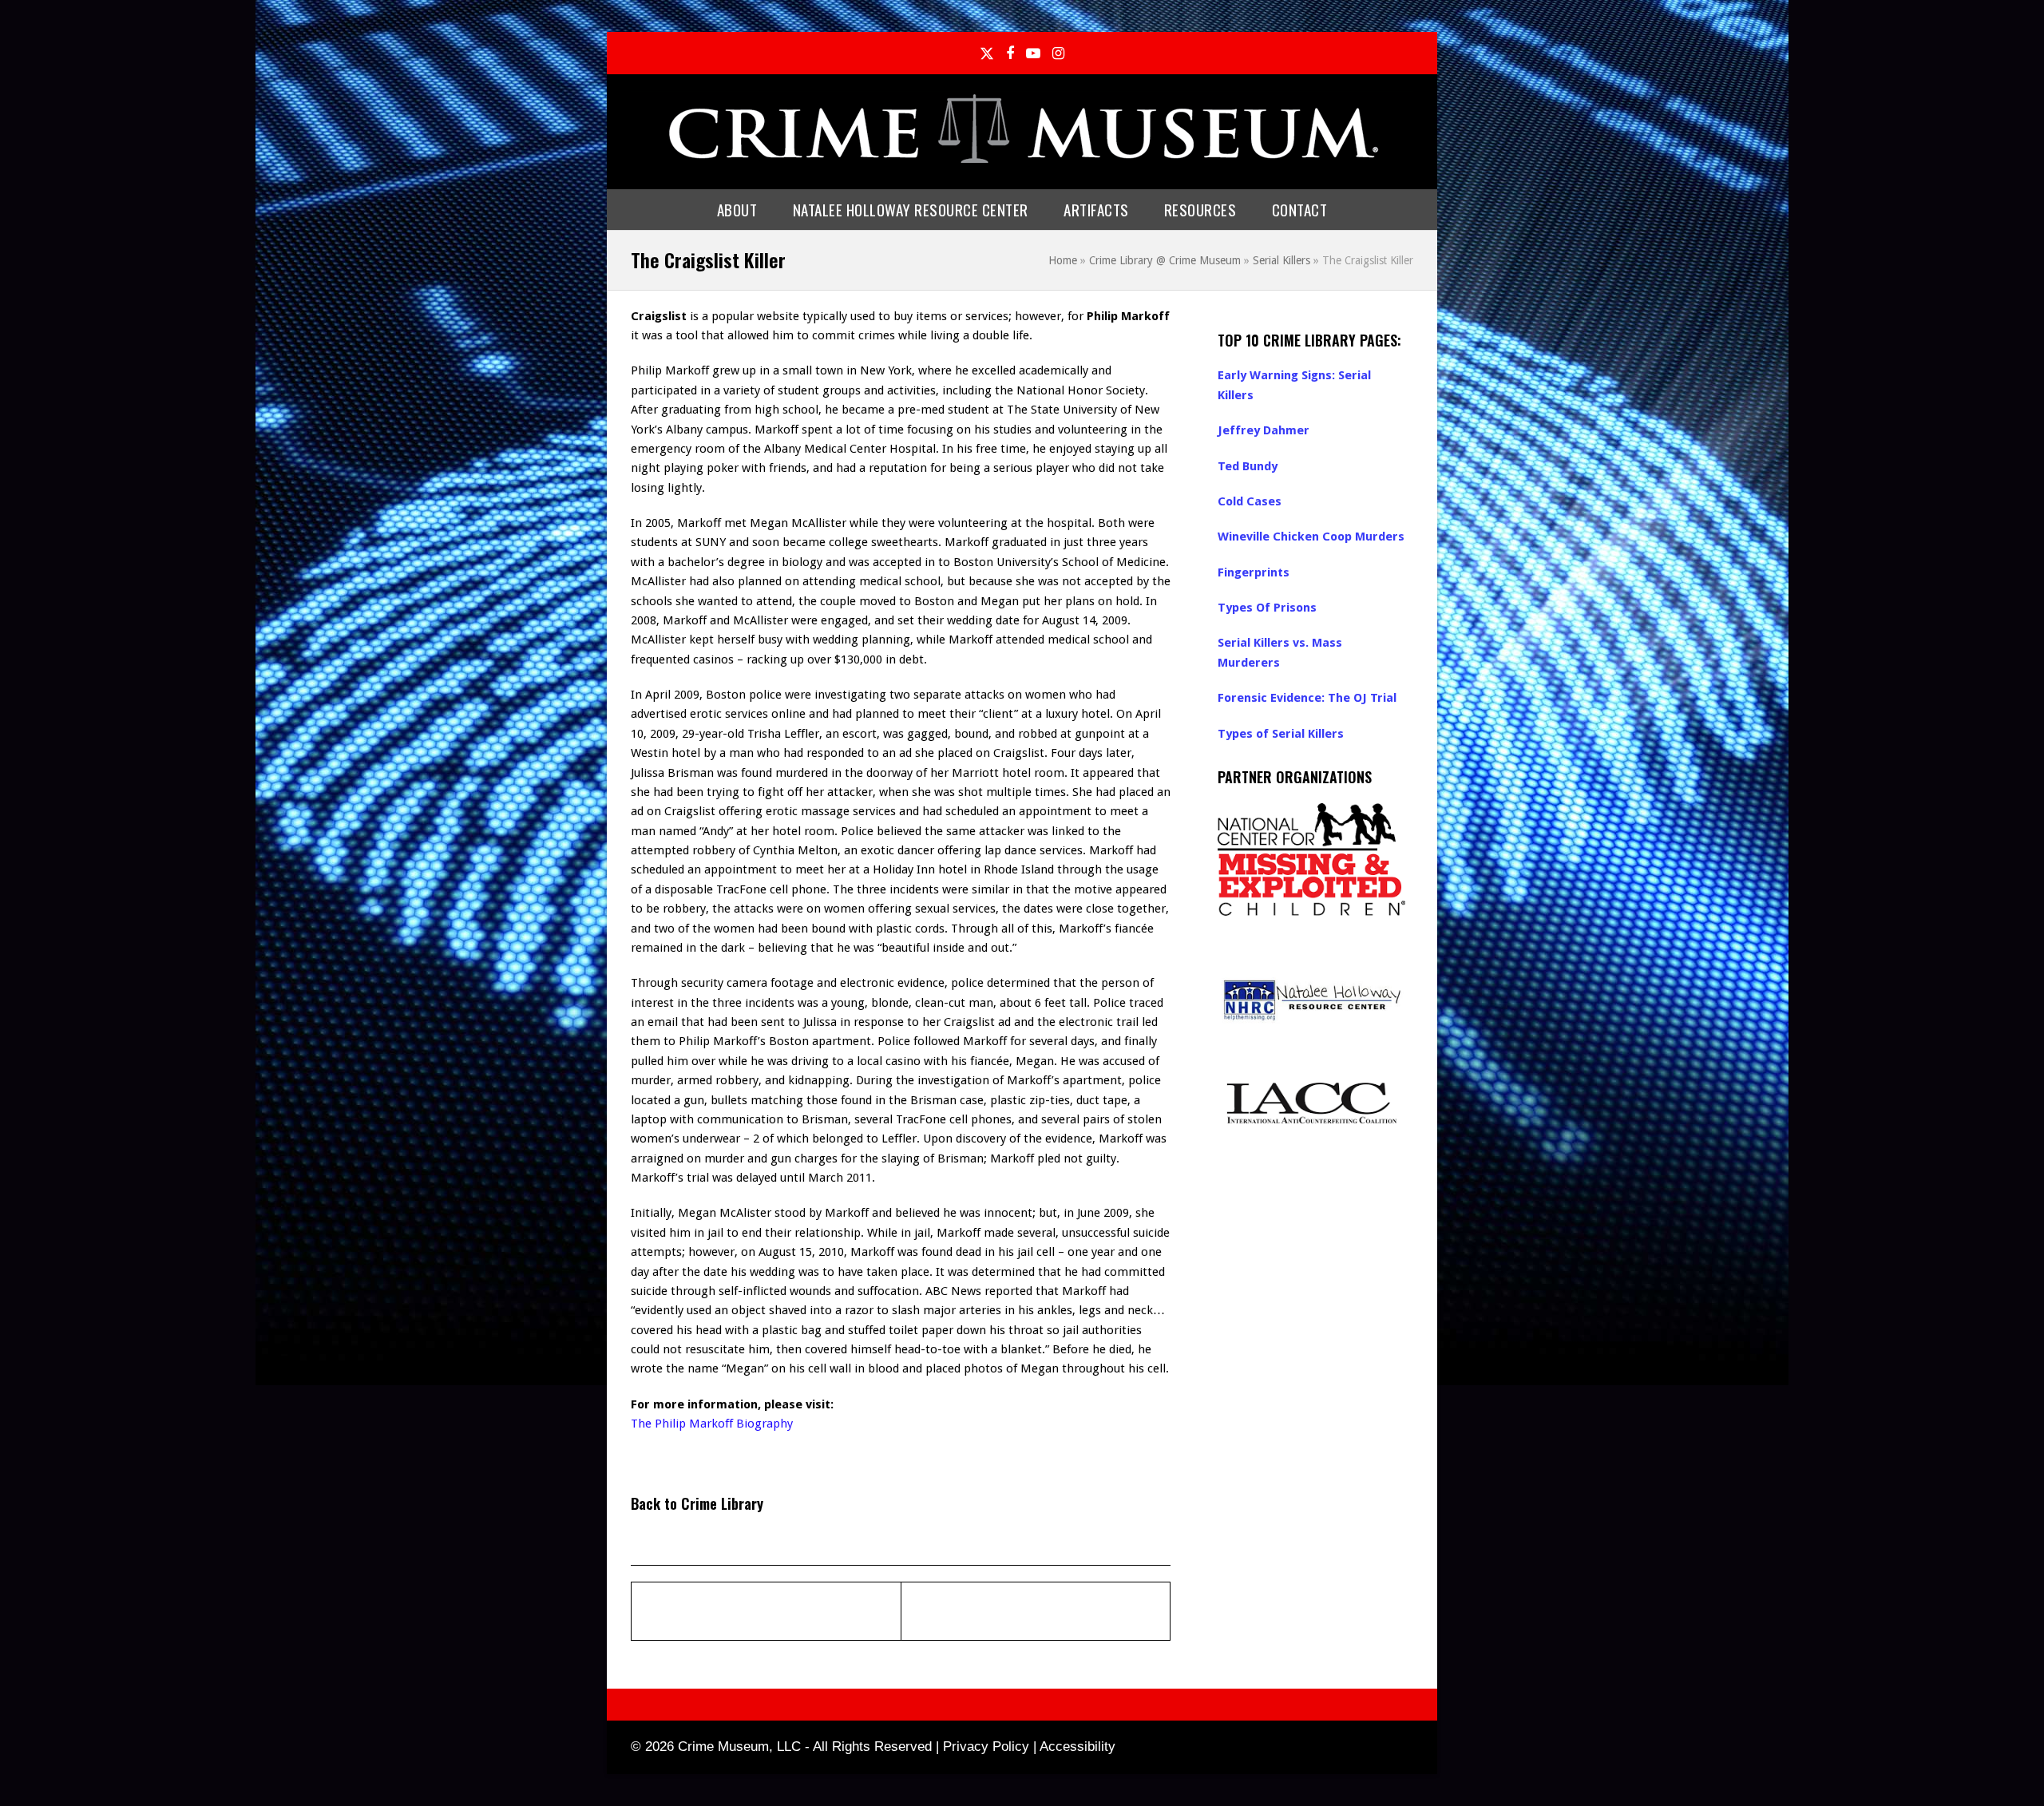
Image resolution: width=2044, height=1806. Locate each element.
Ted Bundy (1248, 466)
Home (1063, 260)
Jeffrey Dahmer (1264, 430)
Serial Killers (1281, 260)
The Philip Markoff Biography (712, 1424)
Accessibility (1077, 1747)
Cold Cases (1250, 501)
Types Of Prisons (1267, 608)
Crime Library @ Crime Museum (1165, 260)
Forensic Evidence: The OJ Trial (1307, 698)
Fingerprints (1254, 572)
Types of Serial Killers (1281, 734)
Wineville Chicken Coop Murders (1311, 537)
